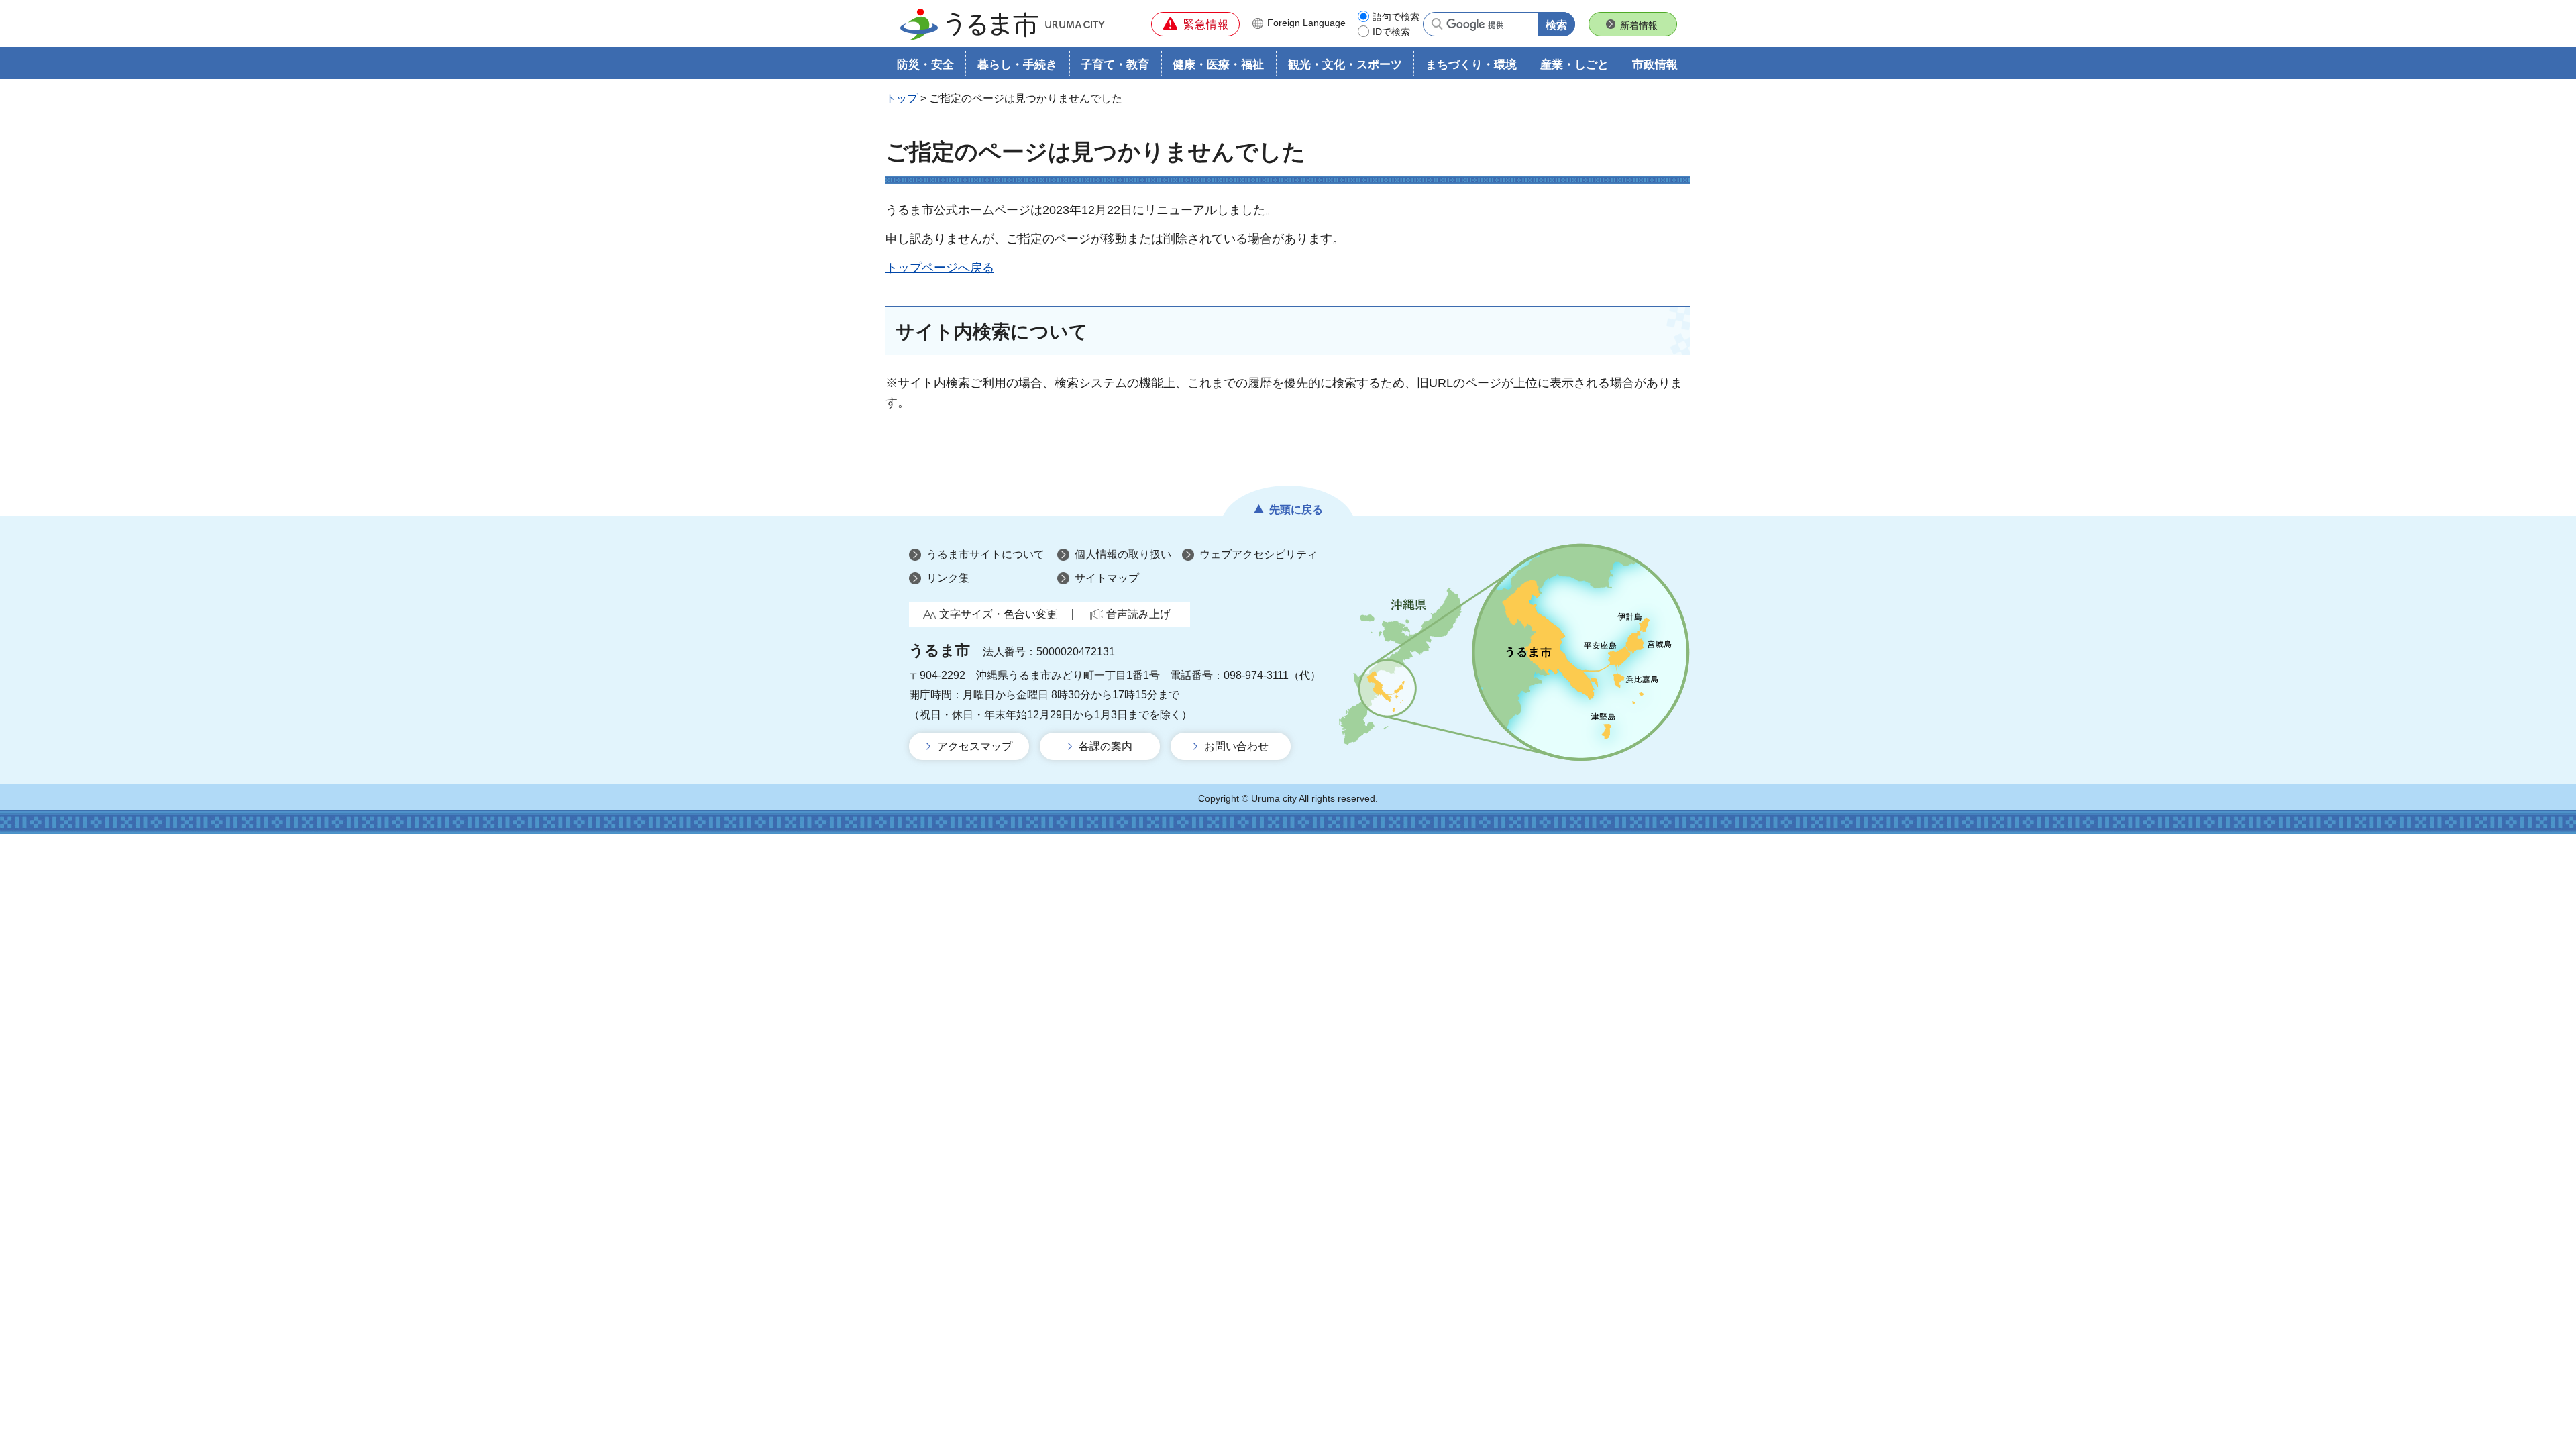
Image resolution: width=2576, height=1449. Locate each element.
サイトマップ (1107, 578)
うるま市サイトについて (985, 554)
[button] (1195, 24)
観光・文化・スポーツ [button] (1345, 65)
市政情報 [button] (1655, 65)
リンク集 (948, 578)
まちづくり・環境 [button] (1471, 65)
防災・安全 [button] (925, 65)
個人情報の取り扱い (1123, 554)
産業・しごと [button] (1574, 65)
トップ (902, 98)
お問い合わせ (1236, 746)
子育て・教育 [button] (1115, 65)
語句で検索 (1396, 17)
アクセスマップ (975, 746)
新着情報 (1639, 25)
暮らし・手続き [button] (1017, 65)
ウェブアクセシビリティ (1258, 554)
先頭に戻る (1296, 509)
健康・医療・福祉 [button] (1218, 65)
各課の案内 (1106, 746)
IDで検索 (1391, 32)
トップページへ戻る (940, 268)
